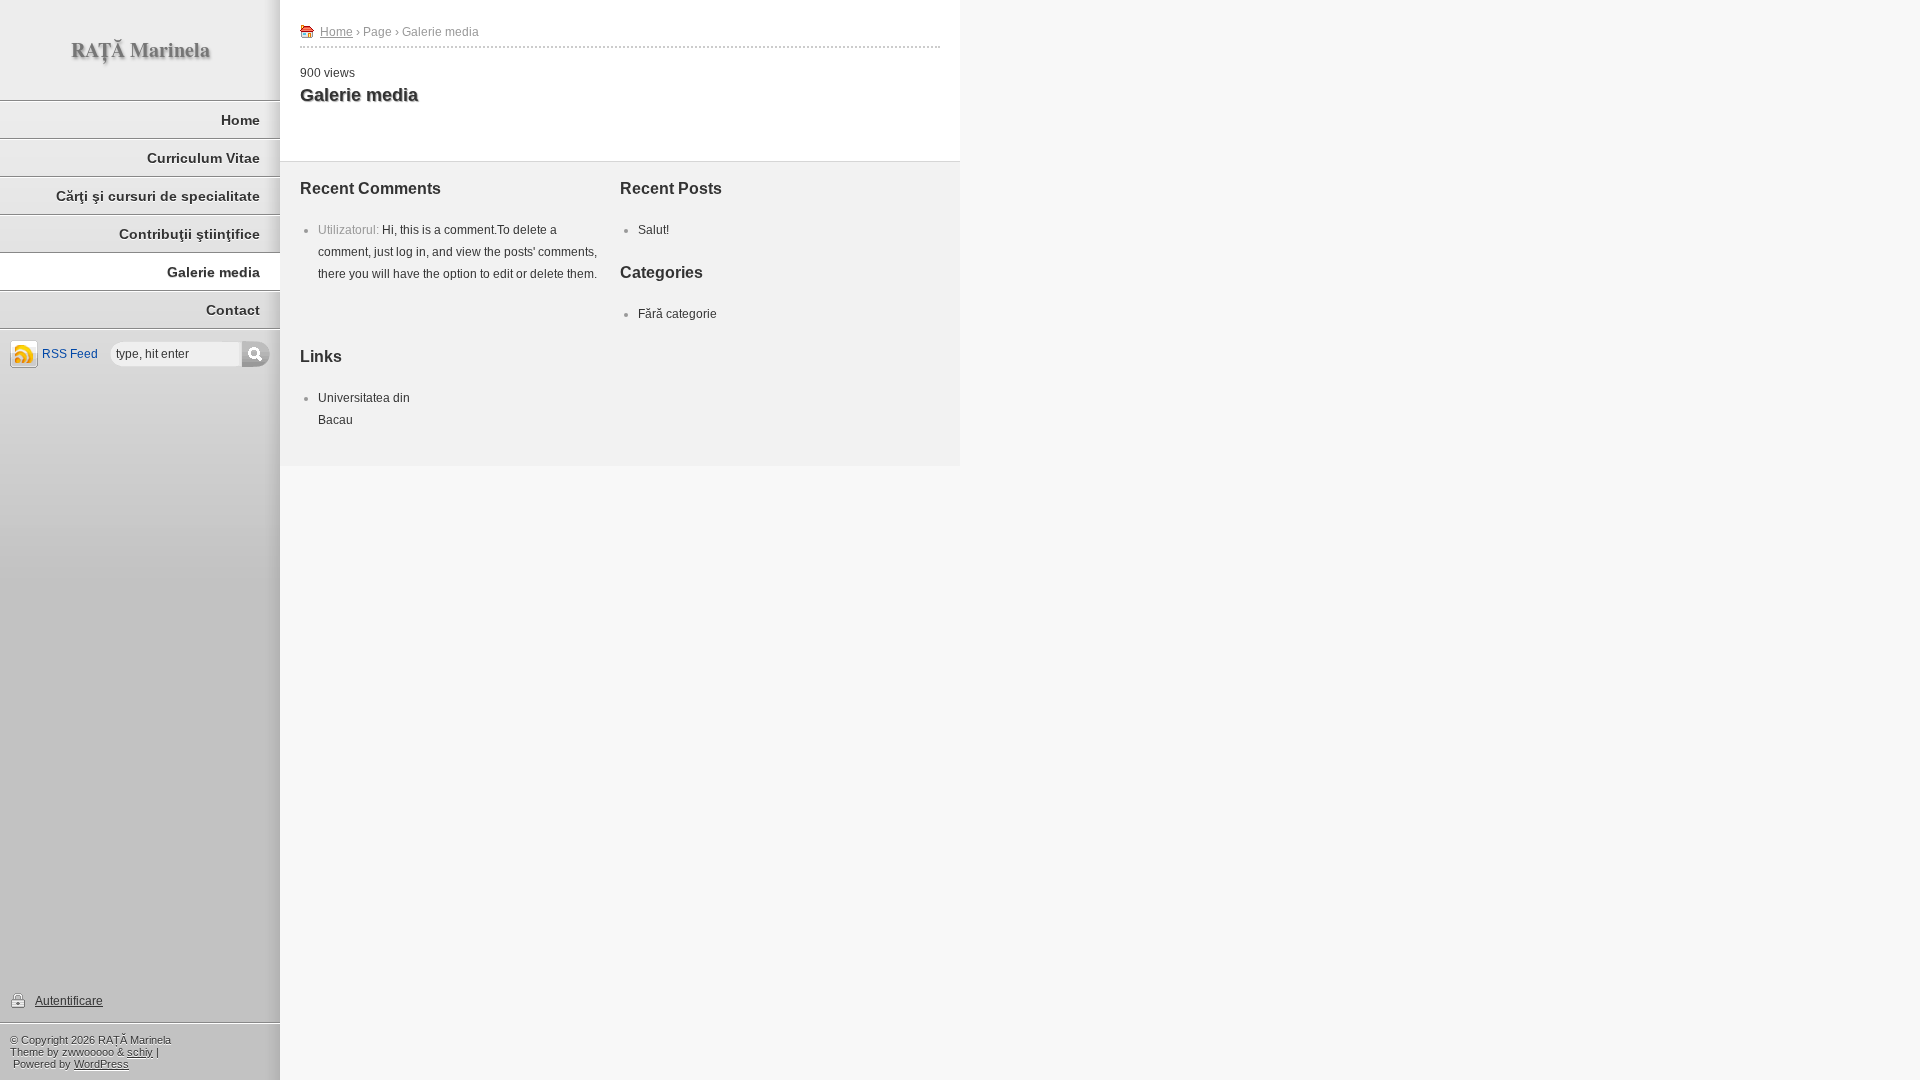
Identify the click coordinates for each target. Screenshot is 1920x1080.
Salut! (653, 230)
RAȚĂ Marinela (140, 49)
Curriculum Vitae (203, 158)
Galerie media (213, 272)
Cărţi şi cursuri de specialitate (158, 196)
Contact (233, 310)
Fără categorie (677, 314)
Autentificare (69, 1001)
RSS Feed (70, 354)
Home (240, 120)
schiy (140, 1052)
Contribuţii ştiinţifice (189, 234)
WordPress (101, 1064)
